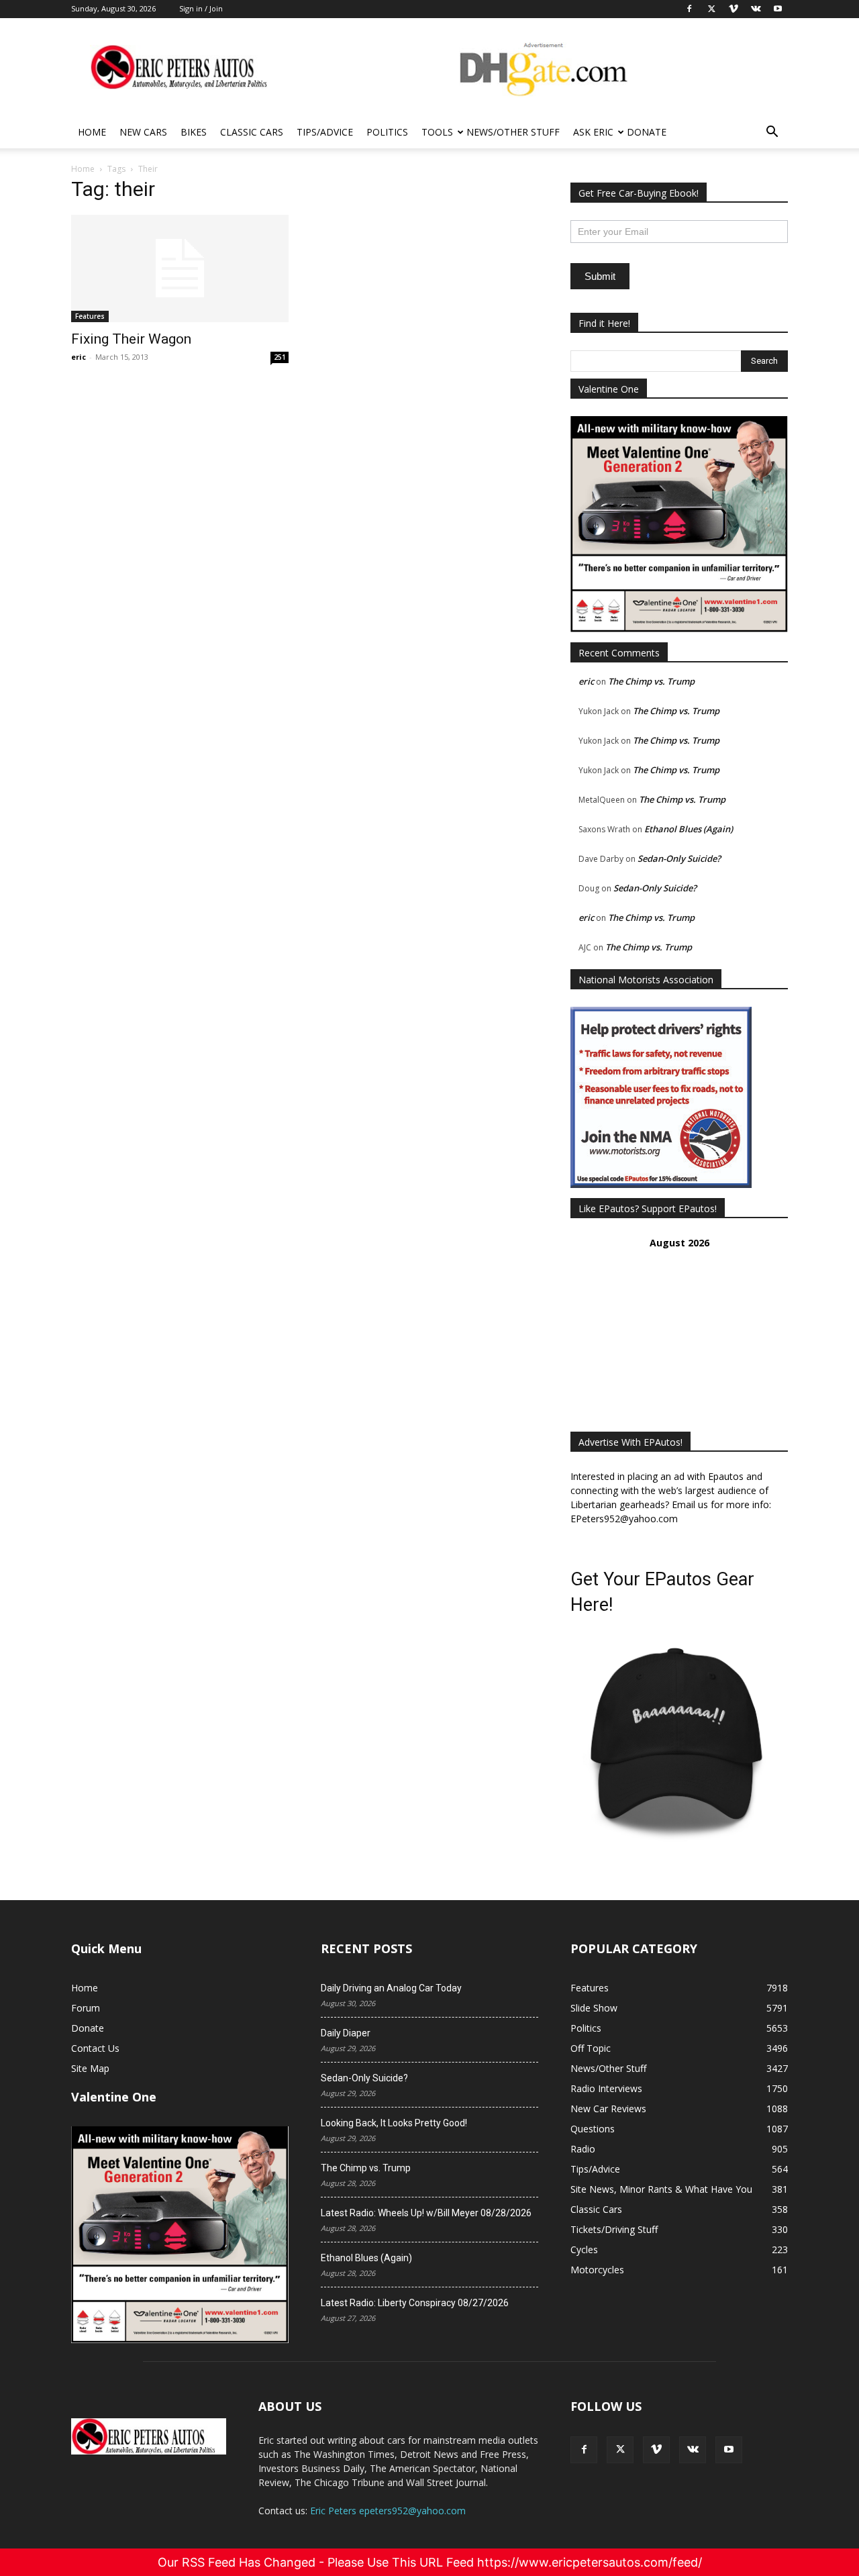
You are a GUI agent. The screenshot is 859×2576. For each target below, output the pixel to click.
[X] (620, 2450)
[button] (772, 133)
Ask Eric (593, 132)
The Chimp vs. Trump (651, 681)
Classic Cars (252, 132)
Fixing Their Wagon (131, 339)
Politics (387, 132)
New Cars (143, 132)
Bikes (194, 132)
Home (92, 132)
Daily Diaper (346, 2033)
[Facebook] (584, 2450)
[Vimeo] (656, 2450)
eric (79, 357)
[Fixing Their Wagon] (180, 268)
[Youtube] (729, 2450)
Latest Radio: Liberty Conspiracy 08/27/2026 (415, 2303)
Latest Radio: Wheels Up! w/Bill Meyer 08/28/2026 (426, 2213)
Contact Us (95, 2048)
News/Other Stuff (513, 132)
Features (90, 316)
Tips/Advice (325, 132)
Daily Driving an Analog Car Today (391, 1988)
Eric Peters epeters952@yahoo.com (388, 2511)
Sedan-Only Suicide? (679, 858)
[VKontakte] (693, 2450)
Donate (647, 132)
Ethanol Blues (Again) (689, 829)
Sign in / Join (201, 8)
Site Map (90, 2068)
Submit (600, 276)
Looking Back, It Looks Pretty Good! (394, 2123)
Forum (86, 2008)
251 (280, 357)
